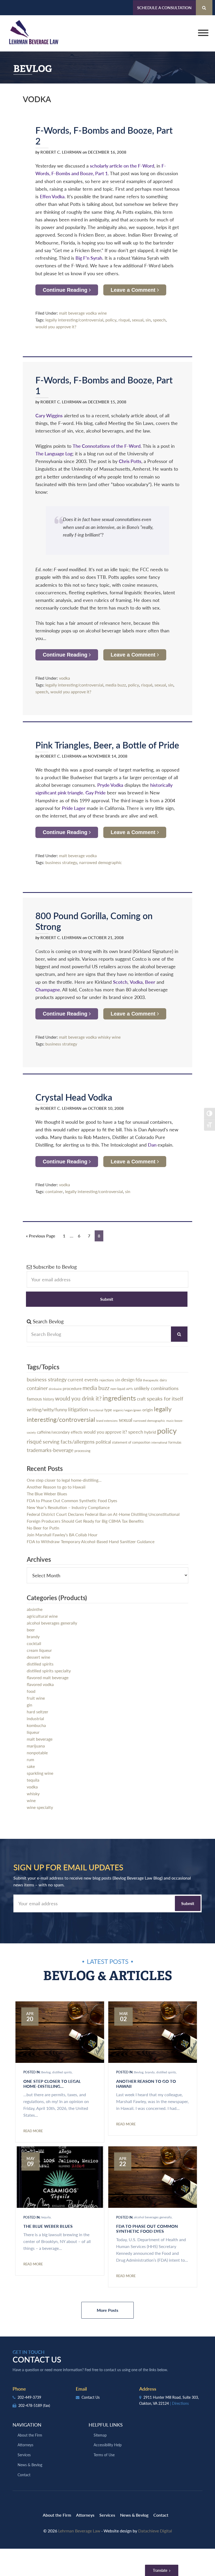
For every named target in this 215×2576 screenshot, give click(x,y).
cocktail (34, 1643)
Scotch (120, 982)
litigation (78, 1409)
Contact (24, 2475)
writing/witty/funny (47, 1409)
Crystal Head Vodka (74, 1097)
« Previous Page (41, 1237)
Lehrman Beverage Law (34, 33)
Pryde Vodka (110, 785)
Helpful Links (106, 2425)
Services (24, 2455)
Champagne (48, 989)
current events (83, 1379)
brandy (33, 1636)
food (31, 1691)
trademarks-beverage (50, 1450)
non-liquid (118, 1389)
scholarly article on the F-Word (122, 166)
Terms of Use (104, 2455)
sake (31, 1766)
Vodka (136, 982)
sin (148, 320)
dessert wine (38, 1657)
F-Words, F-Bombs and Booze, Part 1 (104, 385)
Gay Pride (96, 792)
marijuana (36, 1746)
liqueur (33, 1732)
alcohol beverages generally (52, 1623)
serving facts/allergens (69, 1441)
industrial (35, 1718)
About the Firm (30, 2435)
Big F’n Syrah (89, 258)
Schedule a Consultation (164, 7)
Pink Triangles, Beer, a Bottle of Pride (107, 745)
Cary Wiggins (49, 415)
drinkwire (55, 1389)
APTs (130, 1389)
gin (29, 1705)
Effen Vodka (52, 196)
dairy (163, 1380)
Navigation (27, 2425)
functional (96, 1410)
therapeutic (151, 1380)
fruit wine (36, 1698)
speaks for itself (165, 1398)
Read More (33, 2131)
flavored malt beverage (48, 1677)
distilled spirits (40, 1664)
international (159, 1442)
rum (30, 1759)
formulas (175, 1442)
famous (34, 1399)
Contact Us (90, 2397)
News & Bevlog (30, 2465)
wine (102, 313)
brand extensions (107, 1421)
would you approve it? (56, 327)
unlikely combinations (156, 1388)
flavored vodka (40, 1684)
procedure (72, 1388)
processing (82, 1451)
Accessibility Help (108, 2445)
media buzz (116, 685)
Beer (150, 982)
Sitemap (100, 2435)
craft (141, 1399)
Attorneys (25, 2445)
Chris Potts (130, 461)
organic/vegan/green (127, 1410)
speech (159, 320)
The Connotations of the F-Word (107, 446)
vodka (91, 313)
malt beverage (72, 313)
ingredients (119, 1398)
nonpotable (37, 1753)
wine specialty (40, 1807)
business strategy (61, 862)
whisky (104, 1037)
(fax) (47, 2405)
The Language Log (54, 453)
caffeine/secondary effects (60, 1432)
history (49, 1399)
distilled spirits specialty (49, 1671)
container (54, 1191)
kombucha (36, 1725)
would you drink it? (78, 1398)
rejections (107, 1380)
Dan (153, 1145)
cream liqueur (39, 1650)
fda (139, 1380)
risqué (124, 320)
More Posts (107, 2310)
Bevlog (46, 2072)
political (103, 1442)
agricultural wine (42, 1616)
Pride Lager (74, 808)
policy (111, 320)
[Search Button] (204, 8)
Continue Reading (66, 290)
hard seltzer (37, 1712)
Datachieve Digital (155, 2531)
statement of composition (131, 1442)
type (108, 1410)
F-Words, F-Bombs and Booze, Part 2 (104, 135)
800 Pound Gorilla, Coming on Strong (94, 921)
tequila (33, 1780)
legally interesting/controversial (74, 320)
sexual (138, 320)
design (128, 1379)
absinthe (35, 1609)
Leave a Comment (134, 290)
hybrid (150, 1432)
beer (31, 1630)
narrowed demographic (101, 862)
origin (148, 1410)
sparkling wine (40, 1773)
